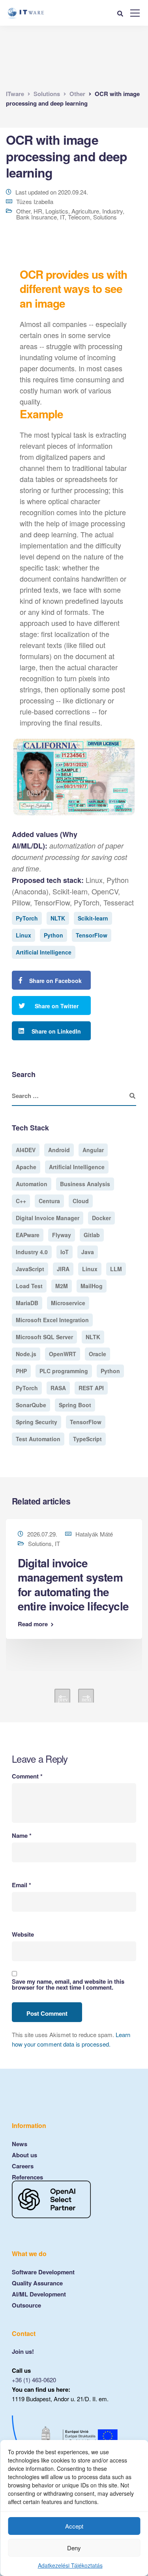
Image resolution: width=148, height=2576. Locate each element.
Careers (23, 2166)
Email (22, 1885)
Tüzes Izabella (35, 201)
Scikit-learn (93, 918)
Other (23, 211)
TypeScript (87, 1439)
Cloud (81, 1201)
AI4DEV (26, 1150)
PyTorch (27, 918)
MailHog (92, 1286)
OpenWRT (63, 1354)
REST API (91, 1388)
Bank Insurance (37, 217)
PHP (21, 1371)
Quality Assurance (37, 2283)
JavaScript (30, 1269)
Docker (101, 1218)
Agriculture (85, 211)
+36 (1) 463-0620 (34, 2380)
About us (24, 2155)
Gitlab (92, 1235)
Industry (112, 211)
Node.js (26, 1354)
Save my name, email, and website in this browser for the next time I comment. (68, 1984)
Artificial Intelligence (44, 952)
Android (59, 1150)
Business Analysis (85, 1184)
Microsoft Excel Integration (52, 1320)
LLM (116, 1269)
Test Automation (38, 1439)
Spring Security (37, 1422)
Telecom (79, 217)
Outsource (26, 2305)
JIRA (63, 1269)
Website (23, 1934)
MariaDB (27, 1303)
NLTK (58, 918)
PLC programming (64, 1371)
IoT (65, 1252)
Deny (74, 2548)
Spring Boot (75, 1405)
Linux (23, 935)
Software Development (43, 2272)
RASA (58, 1388)
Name (22, 1836)
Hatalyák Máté (94, 1534)
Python (53, 935)
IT (62, 217)
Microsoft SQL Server (44, 1337)
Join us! (23, 2351)
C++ (21, 1201)
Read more (33, 1624)
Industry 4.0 (32, 1252)
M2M (62, 1286)
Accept (74, 2526)
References (27, 2177)
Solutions (105, 217)
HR (38, 211)
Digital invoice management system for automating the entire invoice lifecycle (73, 1584)
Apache (26, 1167)
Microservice (68, 1303)
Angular (93, 1150)
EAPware (28, 1235)
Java (88, 1252)
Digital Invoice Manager (48, 1218)
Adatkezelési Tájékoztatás (70, 2565)
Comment (27, 1776)
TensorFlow (92, 935)
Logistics (57, 211)
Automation (32, 1184)
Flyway (62, 1235)
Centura (49, 1201)
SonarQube (31, 1405)
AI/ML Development (39, 2294)
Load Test (29, 1286)
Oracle (97, 1354)
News (20, 2144)
